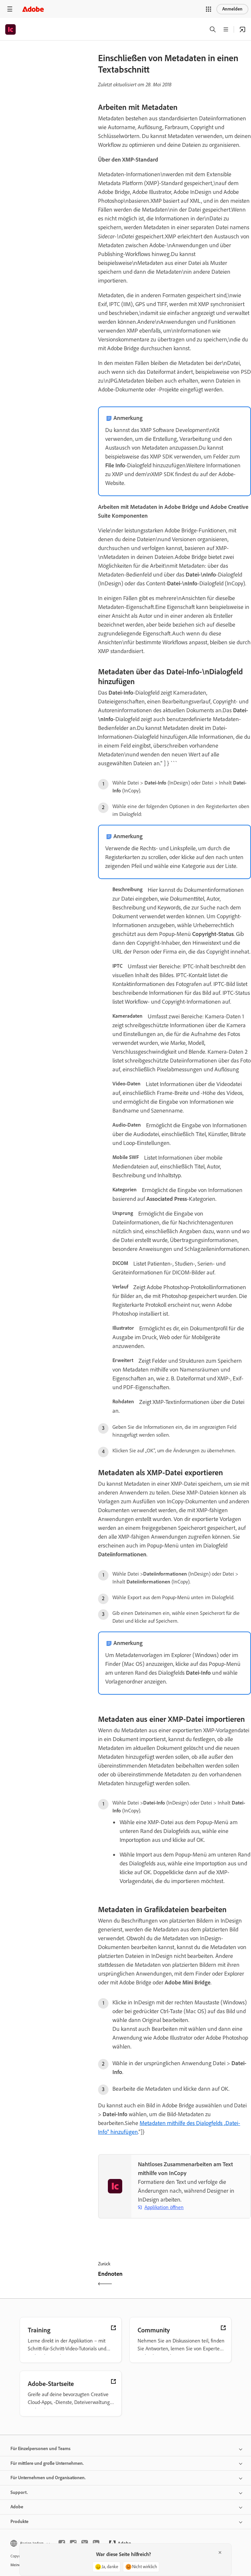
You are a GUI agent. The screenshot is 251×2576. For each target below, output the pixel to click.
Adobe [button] (17, 2507)
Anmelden (232, 9)
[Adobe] (33, 9)
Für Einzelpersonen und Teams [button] (41, 2449)
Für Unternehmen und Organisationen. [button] (48, 2478)
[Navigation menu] (10, 9)
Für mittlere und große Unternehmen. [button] (47, 2463)
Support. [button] (19, 2492)
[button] (209, 9)
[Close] (220, 2552)
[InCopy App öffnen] (243, 29)
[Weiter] (214, 2280)
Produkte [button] (19, 2522)
